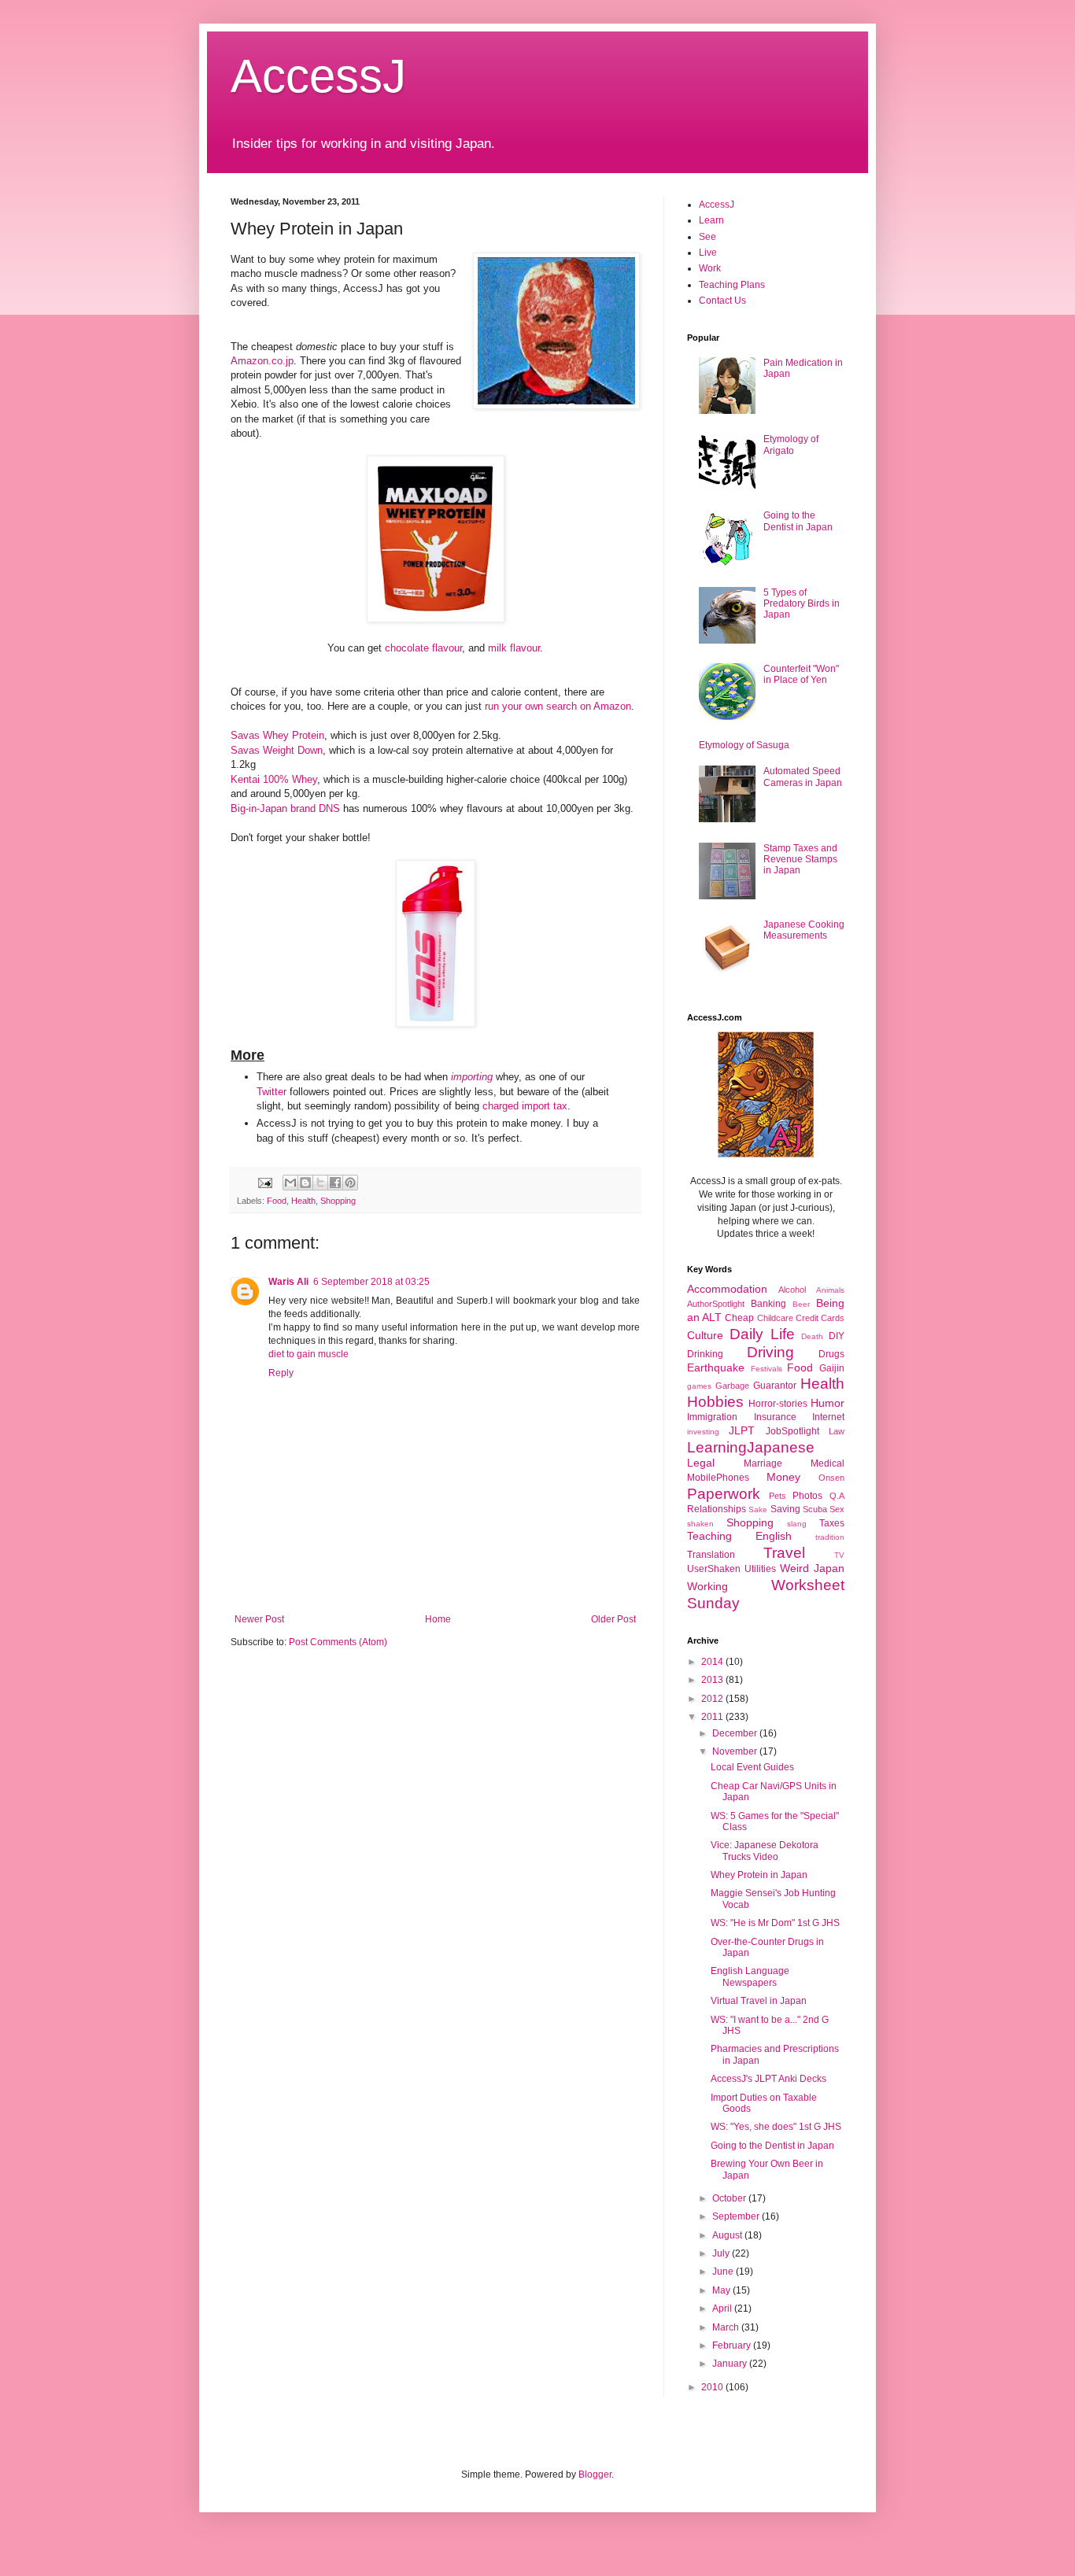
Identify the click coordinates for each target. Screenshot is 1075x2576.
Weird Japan (812, 1568)
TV (839, 1555)
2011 (713, 1717)
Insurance (775, 1417)
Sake (758, 1509)
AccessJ (318, 76)
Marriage (763, 1463)
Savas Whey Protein (277, 735)
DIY (837, 1336)
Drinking (705, 1354)
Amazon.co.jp (262, 361)
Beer (801, 1304)
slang (797, 1524)
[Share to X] (320, 1183)
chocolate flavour (423, 648)
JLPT (742, 1430)
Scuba (815, 1509)
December (736, 1733)
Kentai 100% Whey (274, 779)
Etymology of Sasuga (744, 745)
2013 (713, 1680)
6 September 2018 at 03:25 (371, 1282)
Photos (807, 1496)
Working (707, 1586)
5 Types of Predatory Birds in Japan (802, 604)
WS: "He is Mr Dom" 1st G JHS (775, 1923)
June (724, 2272)
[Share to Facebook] (335, 1183)
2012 (713, 1699)
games (699, 1386)
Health (303, 1201)
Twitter (272, 1092)
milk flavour (514, 648)
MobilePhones (718, 1478)
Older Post (613, 1619)
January (731, 2364)
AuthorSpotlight (716, 1304)
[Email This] (290, 1183)
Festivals (767, 1369)
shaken (700, 1524)
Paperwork (724, 1494)
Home (438, 1619)
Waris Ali (288, 1282)
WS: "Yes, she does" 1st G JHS (776, 2127)
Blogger (595, 2475)
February (733, 2345)
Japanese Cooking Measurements (804, 930)
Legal (701, 1463)
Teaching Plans (732, 285)
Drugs (831, 1354)
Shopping (338, 1201)
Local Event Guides (752, 1767)
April (723, 2308)
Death (812, 1336)
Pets (778, 1496)
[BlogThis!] (305, 1183)
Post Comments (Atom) (338, 1642)
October (730, 2198)
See (707, 237)
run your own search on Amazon (558, 706)
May (722, 2290)
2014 (713, 1662)
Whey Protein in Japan (759, 1875)
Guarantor (775, 1386)
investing (703, 1432)
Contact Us (722, 301)
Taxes (832, 1523)
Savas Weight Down (277, 750)
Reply (281, 1373)
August (728, 2235)
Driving (770, 1352)
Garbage (732, 1386)
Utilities (760, 1569)
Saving (785, 1509)
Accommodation (727, 1289)
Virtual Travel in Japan (759, 2001)
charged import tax (525, 1106)
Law (837, 1431)
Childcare (775, 1318)
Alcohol (792, 1290)
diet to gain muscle (308, 1354)
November (736, 1751)
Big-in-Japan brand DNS (285, 808)
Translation (711, 1555)
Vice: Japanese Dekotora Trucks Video (765, 1851)
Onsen (831, 1478)
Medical (827, 1463)
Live (708, 253)
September (737, 2216)
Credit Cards (820, 1318)
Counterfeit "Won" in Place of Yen (801, 674)
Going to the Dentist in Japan (798, 521)
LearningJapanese (751, 1447)
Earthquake (716, 1367)
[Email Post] (264, 1182)
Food (277, 1201)
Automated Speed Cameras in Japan (803, 777)
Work (710, 268)
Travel (784, 1553)
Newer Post (259, 1619)
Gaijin (832, 1368)
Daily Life (762, 1334)
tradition (830, 1537)
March (727, 2327)
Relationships (717, 1509)
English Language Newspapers (750, 1976)
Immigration (712, 1417)
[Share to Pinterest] (350, 1183)
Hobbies (715, 1402)
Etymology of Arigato (791, 445)
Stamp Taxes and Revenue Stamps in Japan (800, 860)
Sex (837, 1509)
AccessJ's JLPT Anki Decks (768, 2079)
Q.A (837, 1496)
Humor (827, 1403)
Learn (711, 220)
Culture (705, 1335)
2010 (713, 2387)
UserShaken (714, 1569)
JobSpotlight (792, 1431)
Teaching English (739, 1536)
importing (472, 1077)
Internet (828, 1417)
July (722, 2253)
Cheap (739, 1318)
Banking (768, 1304)
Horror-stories (778, 1404)
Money (783, 1477)
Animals (830, 1290)
